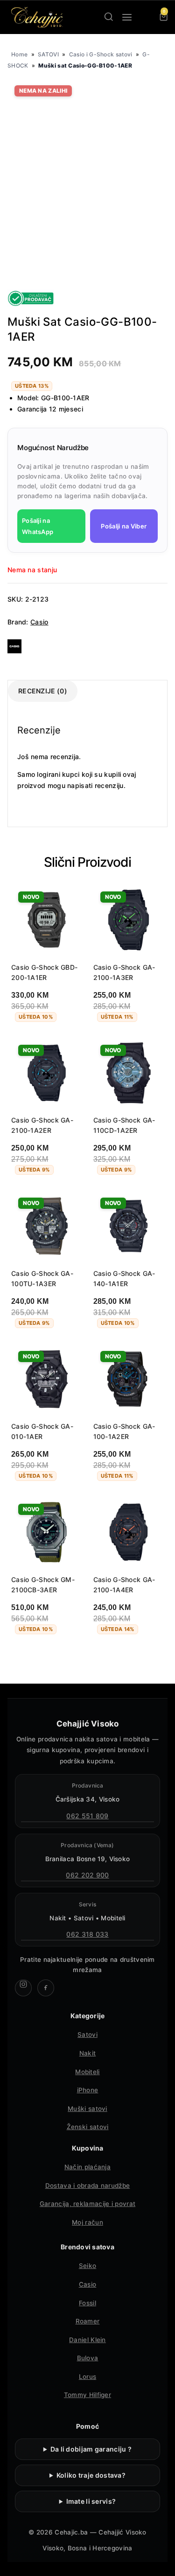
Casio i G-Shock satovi (101, 54)
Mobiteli (87, 2072)
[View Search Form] (109, 17)
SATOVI (48, 54)
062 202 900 (87, 1875)
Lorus (88, 2377)
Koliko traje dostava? (91, 2475)
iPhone (88, 2090)
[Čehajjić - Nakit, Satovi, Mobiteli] (37, 17)
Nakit (88, 2053)
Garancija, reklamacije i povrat (87, 2204)
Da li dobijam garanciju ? (91, 2449)
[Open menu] (127, 17)
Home (19, 54)
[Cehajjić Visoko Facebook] (46, 1988)
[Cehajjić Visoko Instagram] (23, 1988)
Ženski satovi (88, 2127)
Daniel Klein (87, 2340)
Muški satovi (87, 2109)
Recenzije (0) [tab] (43, 691)
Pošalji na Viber (124, 526)
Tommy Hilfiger (87, 2395)
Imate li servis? (91, 2501)
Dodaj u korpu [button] (42, 1654)
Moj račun (87, 2222)
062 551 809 (87, 1816)
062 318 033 (87, 1934)
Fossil (87, 2303)
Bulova (88, 2358)
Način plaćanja (87, 2167)
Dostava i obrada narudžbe (88, 2185)
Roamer (88, 2321)
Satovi (87, 2035)
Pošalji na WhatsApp (38, 526)
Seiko (88, 2266)
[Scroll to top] (160, 2561)
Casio (39, 622)
